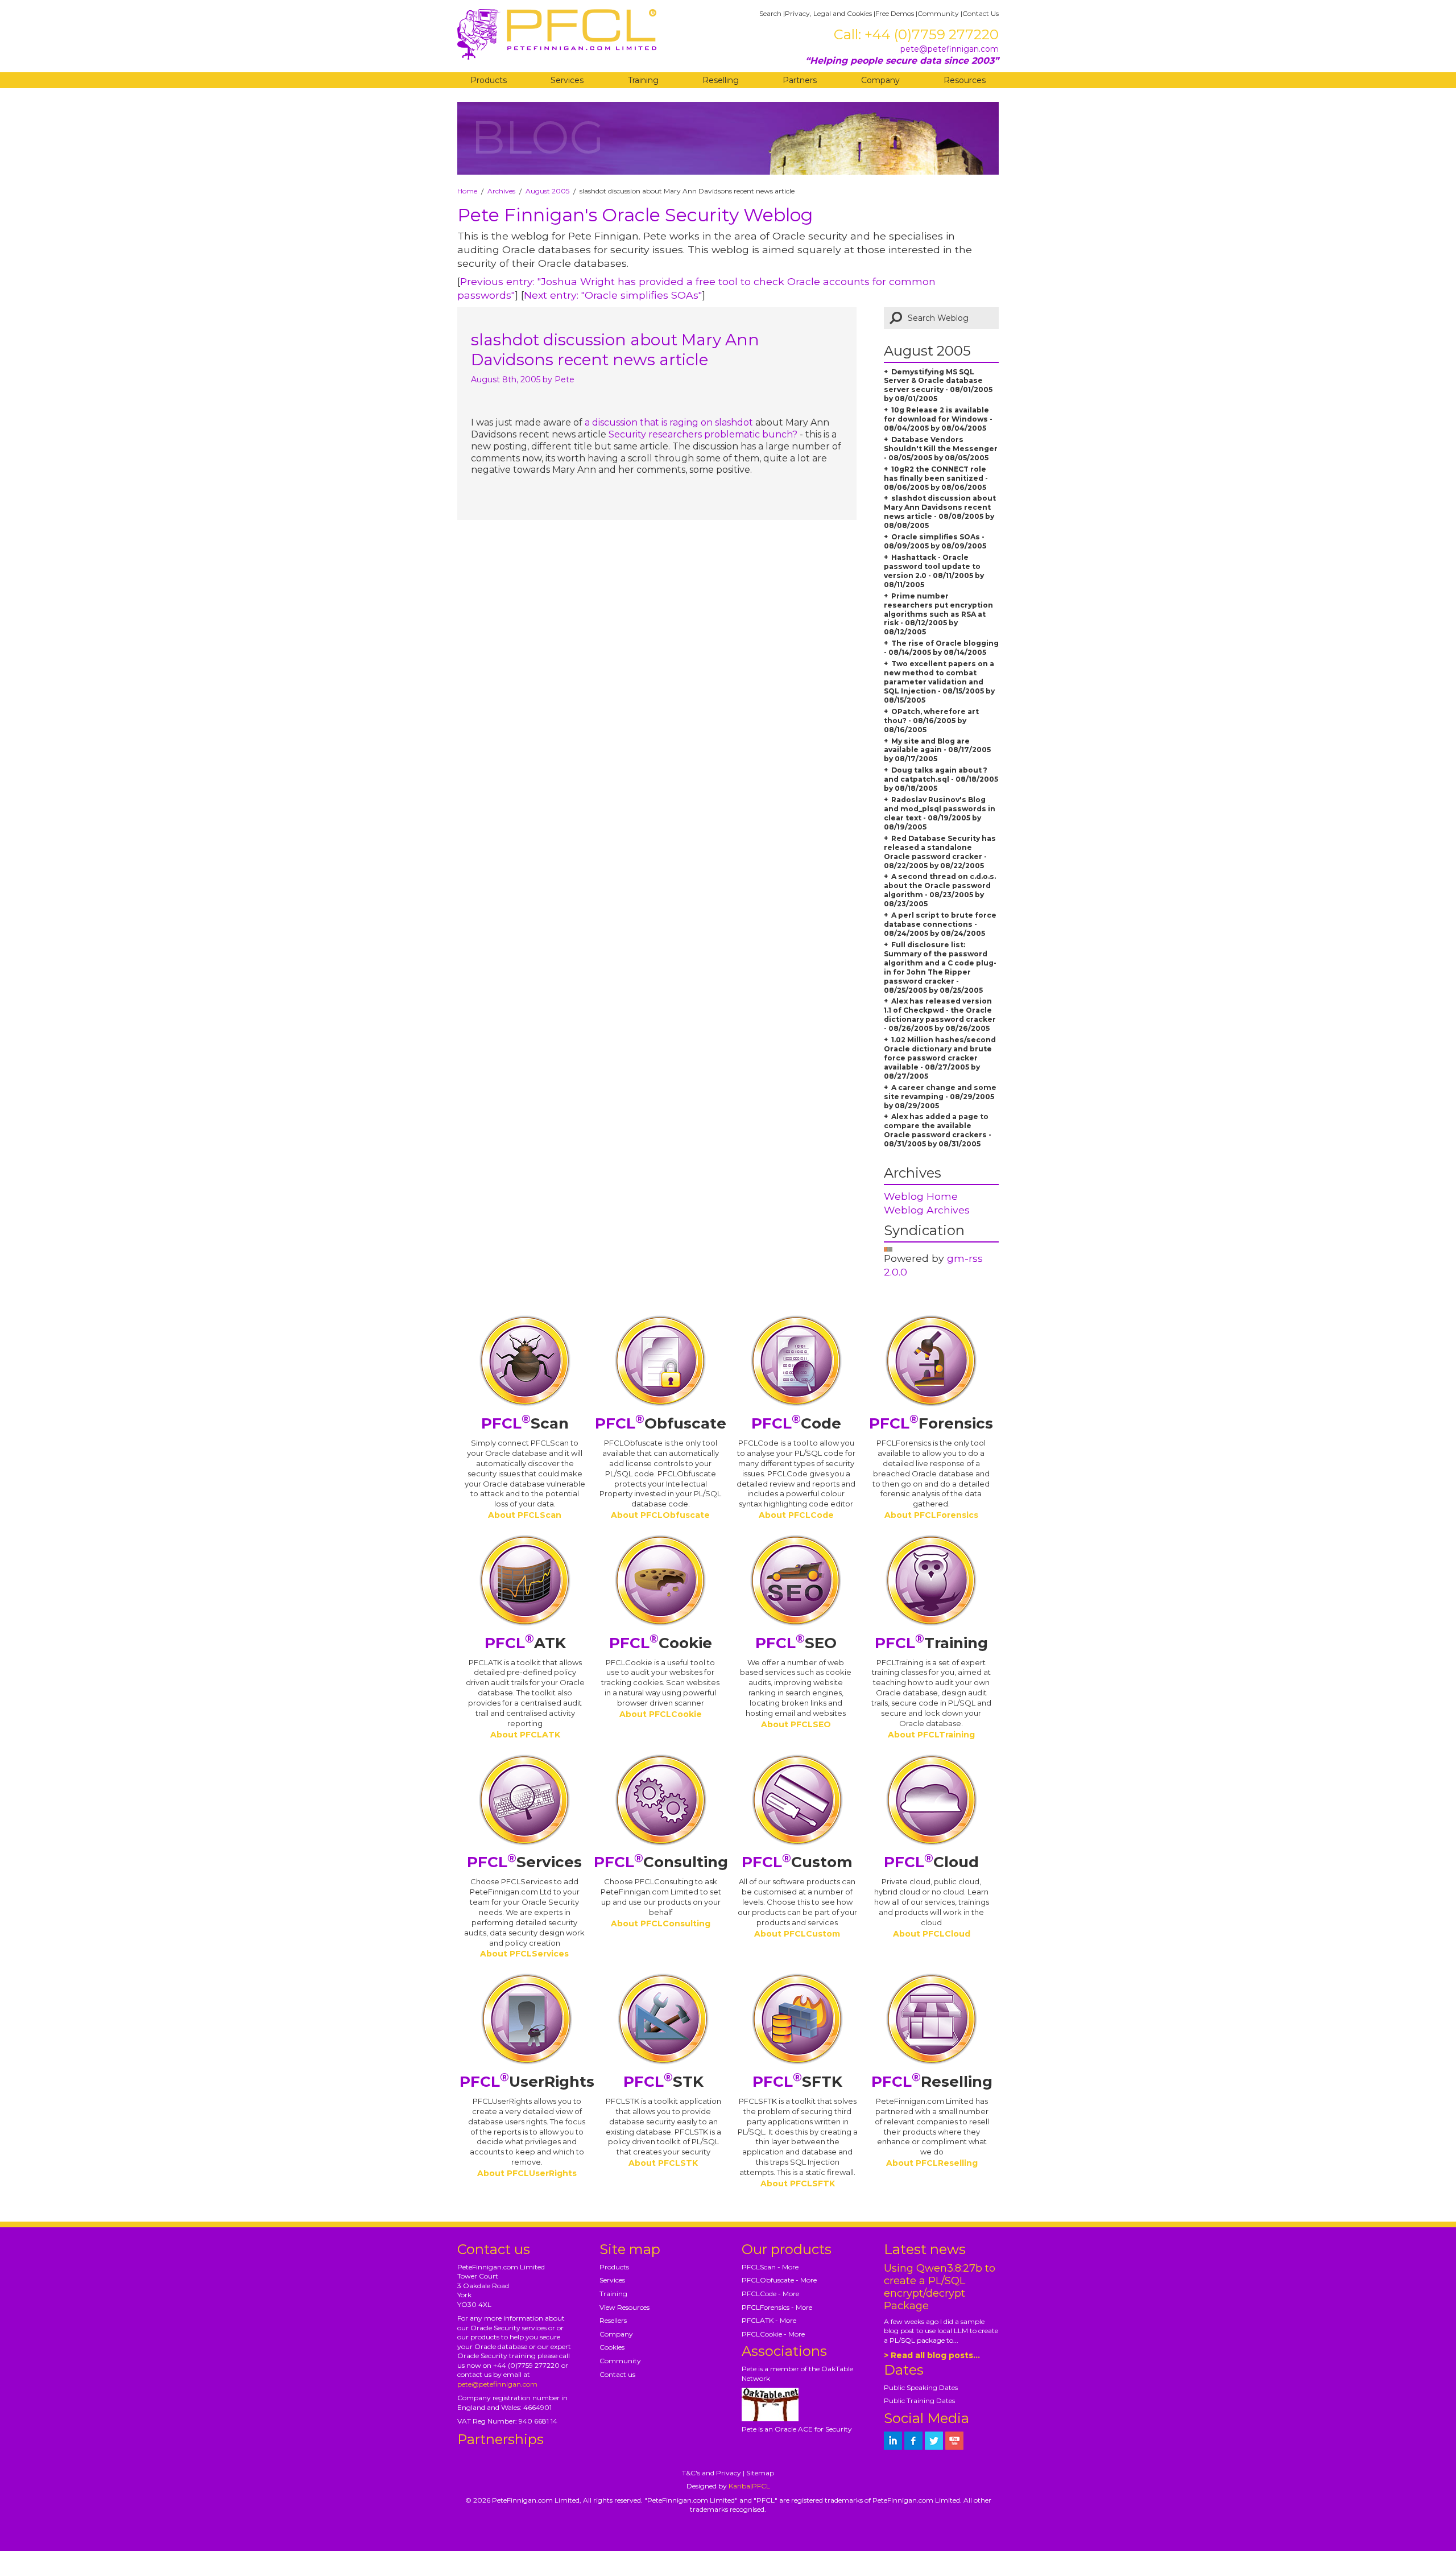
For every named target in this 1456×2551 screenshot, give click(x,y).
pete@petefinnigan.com (950, 49)
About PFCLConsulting (661, 1923)
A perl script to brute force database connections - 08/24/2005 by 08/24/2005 (940, 924)
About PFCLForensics (931, 1515)
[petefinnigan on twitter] (934, 2441)
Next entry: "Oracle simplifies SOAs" (613, 295)
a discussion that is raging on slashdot (669, 422)
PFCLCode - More (770, 2294)
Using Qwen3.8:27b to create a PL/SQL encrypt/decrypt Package (940, 2287)
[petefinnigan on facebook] (913, 2441)
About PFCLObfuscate (660, 1515)
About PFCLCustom (797, 1934)
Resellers (613, 2320)
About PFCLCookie (661, 1714)
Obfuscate (661, 1423)
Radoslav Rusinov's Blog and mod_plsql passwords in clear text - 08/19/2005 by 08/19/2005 (940, 813)
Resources (965, 80)
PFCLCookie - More (773, 2334)
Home (467, 191)
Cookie (661, 1643)
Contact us (617, 2374)
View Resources (624, 2307)
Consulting (661, 1862)
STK (663, 2082)
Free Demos (895, 13)
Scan (525, 1423)
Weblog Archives (927, 1210)
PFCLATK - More (769, 2320)
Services (567, 80)
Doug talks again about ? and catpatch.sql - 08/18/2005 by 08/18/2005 (941, 779)
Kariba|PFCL (749, 2486)
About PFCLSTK (663, 2163)
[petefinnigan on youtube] (954, 2441)
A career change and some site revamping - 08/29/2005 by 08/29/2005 (940, 1097)
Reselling (721, 80)
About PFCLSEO (796, 1724)
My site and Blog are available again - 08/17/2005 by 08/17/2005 (937, 750)
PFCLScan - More (770, 2267)
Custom (797, 1862)
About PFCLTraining (931, 1735)
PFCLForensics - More (777, 2307)
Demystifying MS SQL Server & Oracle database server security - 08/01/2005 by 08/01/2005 (938, 385)
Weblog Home (921, 1196)
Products (489, 80)
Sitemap (760, 2473)
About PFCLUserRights (527, 2173)
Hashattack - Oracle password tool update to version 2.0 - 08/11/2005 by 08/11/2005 (934, 571)
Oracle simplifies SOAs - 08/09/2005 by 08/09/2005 (935, 541)
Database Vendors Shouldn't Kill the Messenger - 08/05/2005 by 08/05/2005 (941, 449)
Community (938, 13)
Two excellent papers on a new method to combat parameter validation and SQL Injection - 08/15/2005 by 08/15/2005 (939, 682)
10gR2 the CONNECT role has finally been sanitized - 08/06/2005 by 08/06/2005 (936, 478)
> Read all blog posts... (932, 2355)
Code (796, 1423)
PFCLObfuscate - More (779, 2280)
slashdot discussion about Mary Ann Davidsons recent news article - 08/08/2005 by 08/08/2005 (940, 512)
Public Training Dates (919, 2401)
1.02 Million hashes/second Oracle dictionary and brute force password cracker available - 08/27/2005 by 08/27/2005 (940, 1058)
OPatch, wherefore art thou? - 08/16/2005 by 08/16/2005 (931, 721)
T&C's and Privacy (712, 2473)
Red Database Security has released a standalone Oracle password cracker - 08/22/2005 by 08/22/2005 (940, 852)
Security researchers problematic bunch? (703, 434)
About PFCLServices (524, 1954)
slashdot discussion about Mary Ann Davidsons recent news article (615, 350)
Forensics (931, 1423)
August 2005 (547, 191)
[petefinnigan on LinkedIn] (893, 2441)
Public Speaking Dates (921, 2387)
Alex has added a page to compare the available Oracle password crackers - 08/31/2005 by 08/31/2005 (938, 1130)
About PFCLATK (525, 1735)
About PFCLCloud (932, 1934)
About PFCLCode (796, 1515)
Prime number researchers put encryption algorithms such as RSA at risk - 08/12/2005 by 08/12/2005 (938, 614)
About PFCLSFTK (798, 2183)
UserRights (527, 2082)
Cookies (612, 2347)
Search (770, 13)
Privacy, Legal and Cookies (828, 13)
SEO (796, 1643)
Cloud (931, 1862)
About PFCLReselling (932, 2163)
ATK (525, 1643)
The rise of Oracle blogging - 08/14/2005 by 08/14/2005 (941, 648)
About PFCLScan (525, 1515)
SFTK (797, 2082)
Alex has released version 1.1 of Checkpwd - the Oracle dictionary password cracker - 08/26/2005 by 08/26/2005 (940, 1015)
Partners (800, 80)
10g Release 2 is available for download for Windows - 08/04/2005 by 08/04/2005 (938, 419)
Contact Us (981, 13)
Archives (501, 191)
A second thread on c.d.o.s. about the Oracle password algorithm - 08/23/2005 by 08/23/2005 (940, 890)
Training (643, 80)
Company (880, 80)
